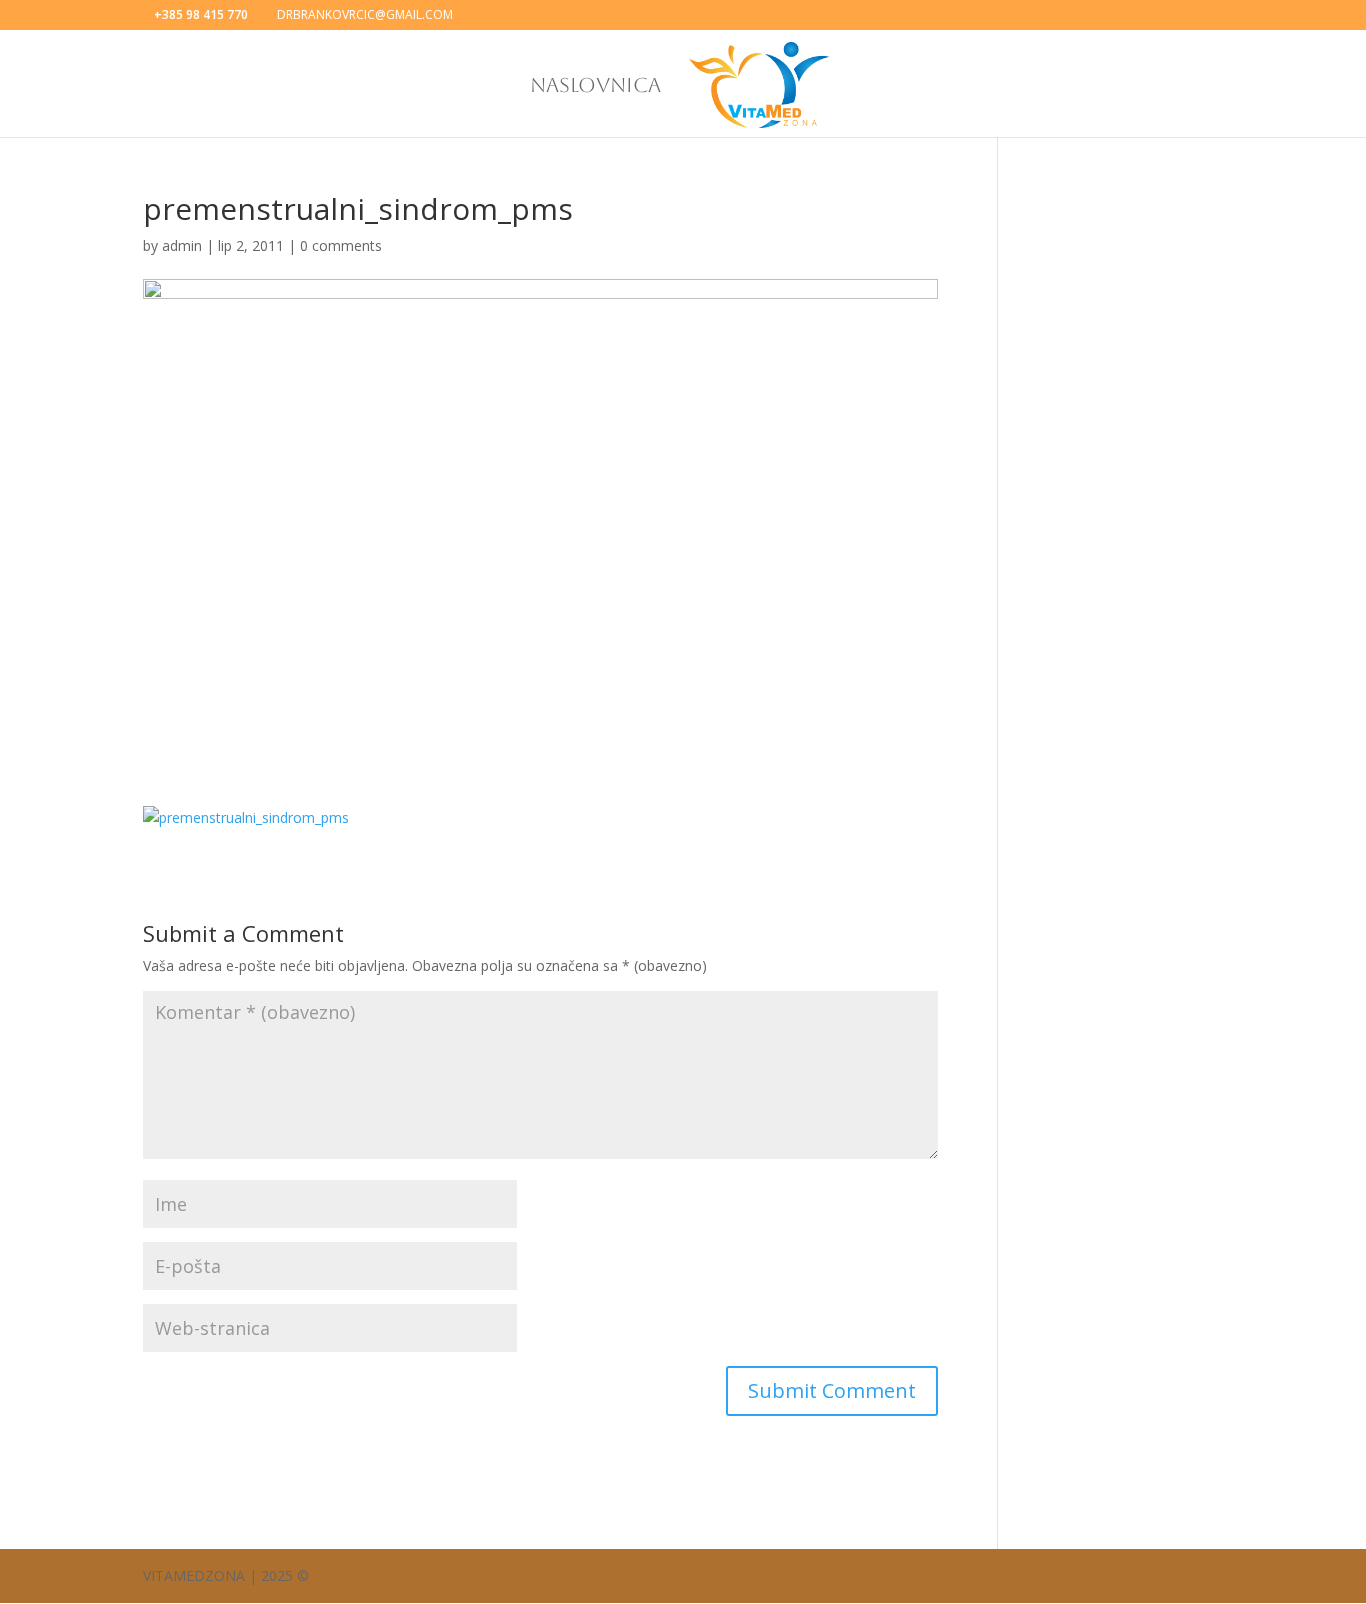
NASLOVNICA (595, 87)
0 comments (341, 245)
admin (182, 245)
